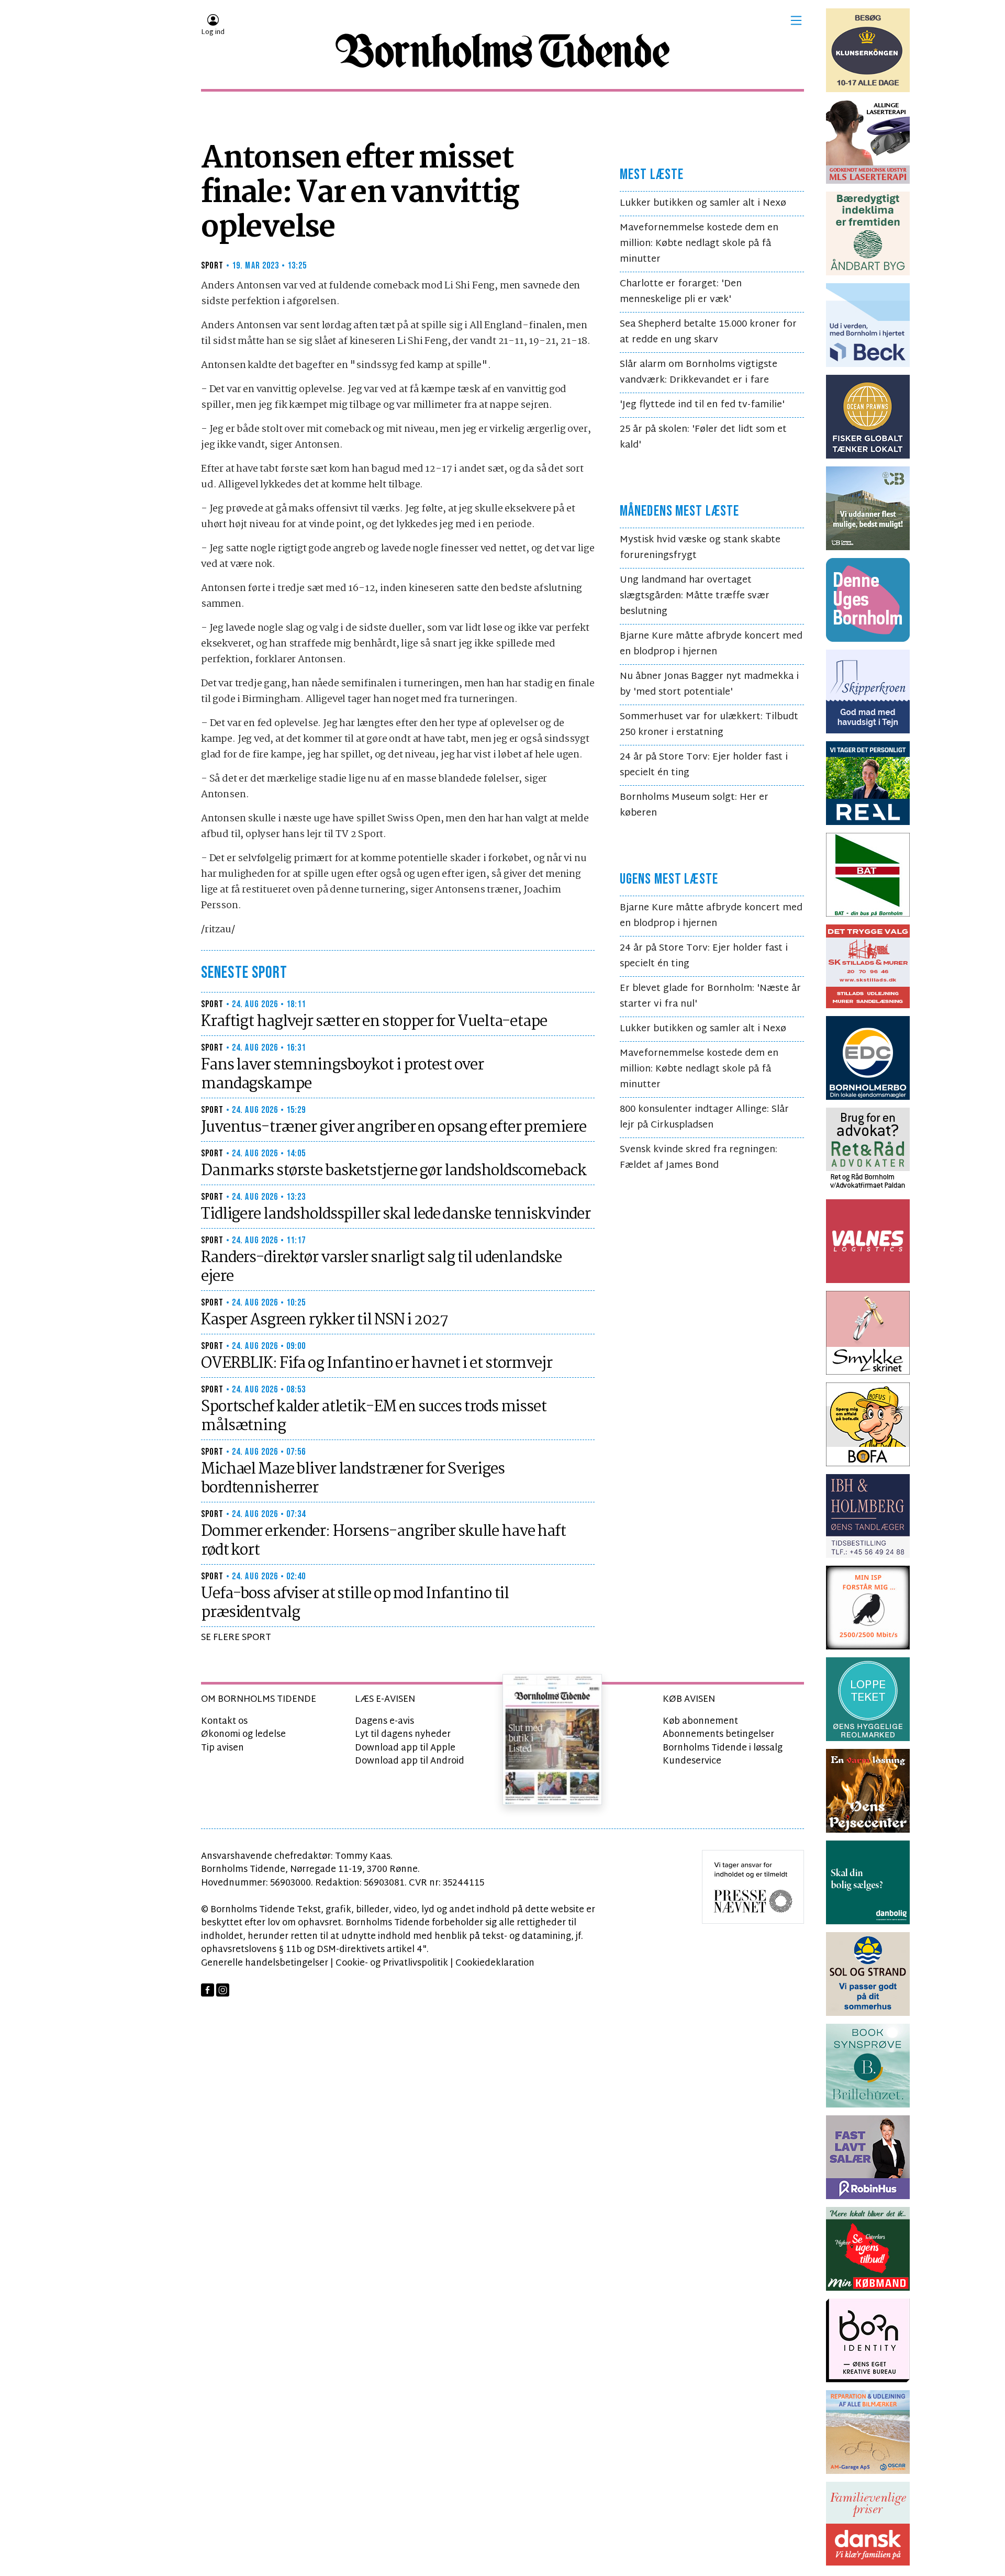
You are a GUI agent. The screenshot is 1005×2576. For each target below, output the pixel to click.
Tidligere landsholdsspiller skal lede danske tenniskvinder (396, 1214)
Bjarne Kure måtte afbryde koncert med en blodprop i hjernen (711, 644)
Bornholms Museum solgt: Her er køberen (694, 805)
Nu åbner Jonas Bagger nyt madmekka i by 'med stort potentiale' (709, 684)
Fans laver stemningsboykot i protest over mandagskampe (342, 1075)
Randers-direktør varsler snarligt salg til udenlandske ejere (381, 1267)
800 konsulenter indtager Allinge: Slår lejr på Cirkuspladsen (704, 1117)
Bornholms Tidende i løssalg (723, 1748)
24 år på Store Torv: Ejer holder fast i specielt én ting (704, 765)
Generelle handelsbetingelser (265, 1963)
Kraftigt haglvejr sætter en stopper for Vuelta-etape (374, 1022)
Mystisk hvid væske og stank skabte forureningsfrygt (700, 548)
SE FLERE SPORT (236, 1638)
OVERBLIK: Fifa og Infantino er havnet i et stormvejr (377, 1364)
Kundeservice (692, 1761)
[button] (796, 20)
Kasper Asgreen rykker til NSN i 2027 (325, 1320)
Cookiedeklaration (495, 1963)
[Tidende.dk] (502, 51)
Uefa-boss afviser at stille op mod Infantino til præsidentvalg (355, 1603)
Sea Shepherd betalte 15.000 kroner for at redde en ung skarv (708, 332)
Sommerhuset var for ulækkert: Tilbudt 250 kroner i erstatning (709, 725)
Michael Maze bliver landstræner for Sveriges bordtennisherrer (353, 1479)
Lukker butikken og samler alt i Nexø (703, 203)
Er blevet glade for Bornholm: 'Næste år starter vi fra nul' (710, 996)
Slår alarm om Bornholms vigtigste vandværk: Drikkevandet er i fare (699, 372)
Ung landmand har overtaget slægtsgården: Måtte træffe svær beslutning (695, 596)
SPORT (213, 266)
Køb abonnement (700, 1721)
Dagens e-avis (384, 1721)
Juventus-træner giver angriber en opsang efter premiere (393, 1128)
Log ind (213, 32)
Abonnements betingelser (718, 1735)
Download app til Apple (405, 1748)
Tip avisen (222, 1748)
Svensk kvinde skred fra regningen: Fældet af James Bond (699, 1158)
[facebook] (208, 1990)
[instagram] (223, 1990)
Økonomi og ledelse (243, 1735)
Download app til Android (410, 1761)
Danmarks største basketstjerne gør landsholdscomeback (394, 1171)
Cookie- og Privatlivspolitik (392, 1963)
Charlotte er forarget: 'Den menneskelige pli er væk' (681, 292)
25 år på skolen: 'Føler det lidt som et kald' (703, 437)
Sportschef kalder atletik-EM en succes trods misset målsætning (374, 1417)
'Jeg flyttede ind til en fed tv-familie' (702, 405)
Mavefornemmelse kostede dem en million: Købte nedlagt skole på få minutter (699, 244)
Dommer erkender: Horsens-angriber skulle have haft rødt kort (383, 1541)
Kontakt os (224, 1721)
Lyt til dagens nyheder (403, 1735)
